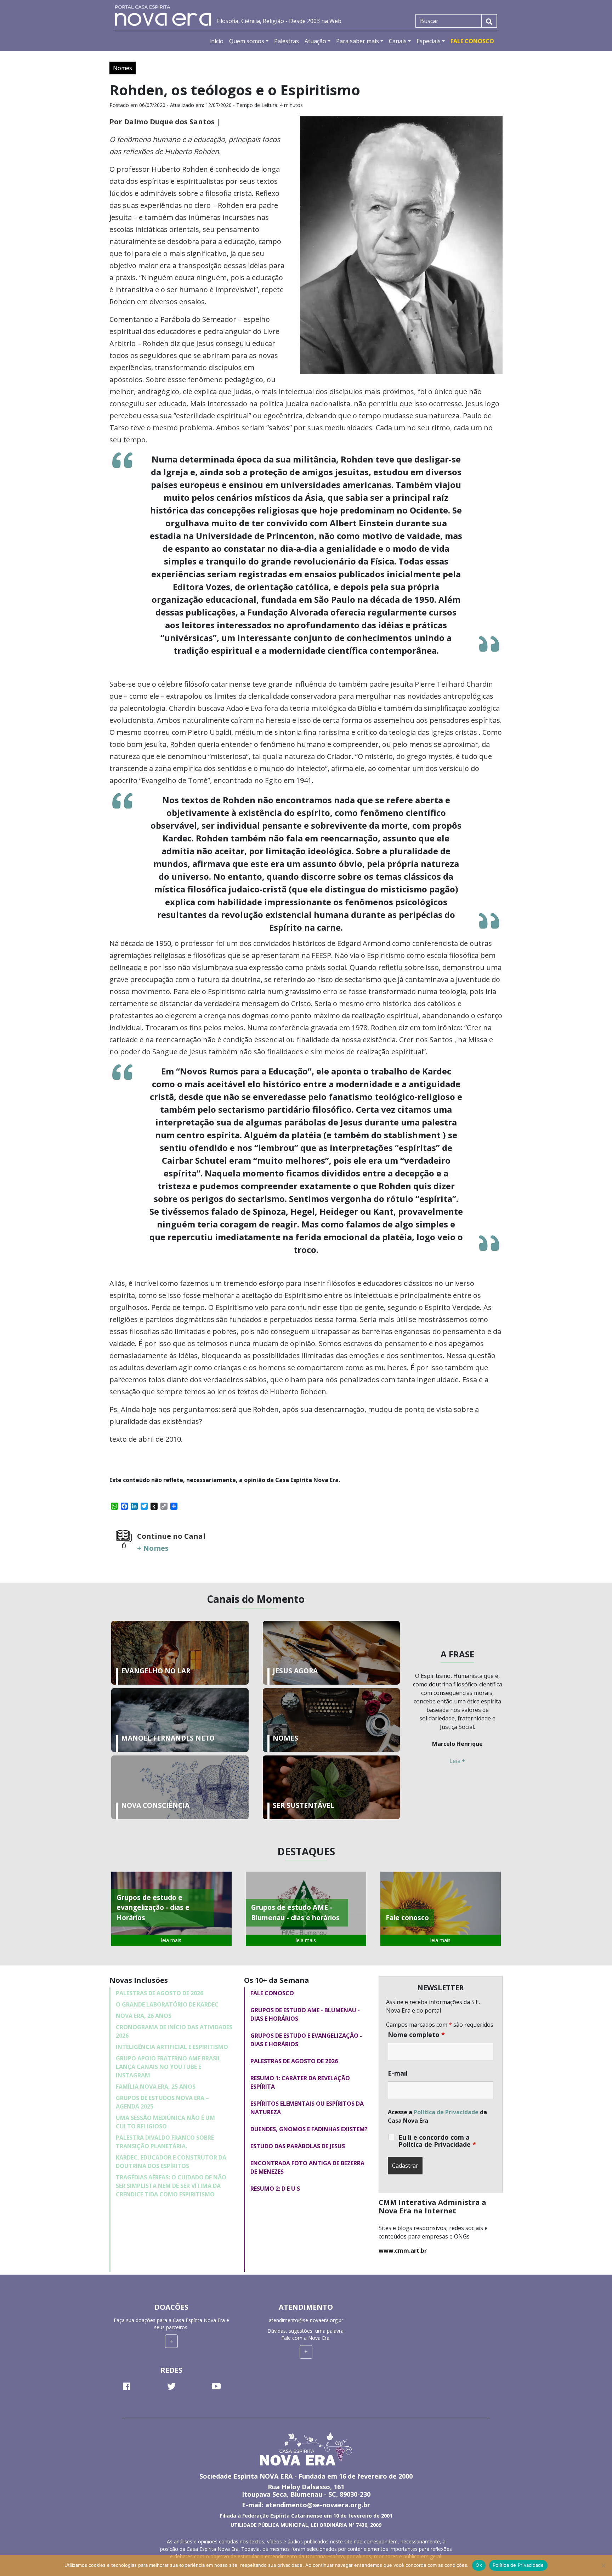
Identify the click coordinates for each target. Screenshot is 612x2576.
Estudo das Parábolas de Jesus (298, 2146)
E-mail (398, 2073)
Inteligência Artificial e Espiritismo (172, 2047)
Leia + (457, 1761)
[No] (603, 2565)
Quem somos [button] (247, 41)
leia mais (171, 1940)
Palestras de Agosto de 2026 (160, 1993)
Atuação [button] (315, 41)
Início (216, 41)
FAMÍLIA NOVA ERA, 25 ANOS (156, 2087)
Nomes (123, 68)
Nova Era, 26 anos (144, 2016)
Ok (479, 2565)
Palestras (287, 41)
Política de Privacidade (446, 2112)
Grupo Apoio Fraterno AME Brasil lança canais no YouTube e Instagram (168, 2067)
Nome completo (416, 2035)
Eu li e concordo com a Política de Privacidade (437, 2141)
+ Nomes (153, 1548)
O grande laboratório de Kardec (167, 2004)
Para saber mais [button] (358, 41)
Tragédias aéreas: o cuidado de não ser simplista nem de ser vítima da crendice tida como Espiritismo (171, 2186)
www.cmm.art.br (403, 2251)
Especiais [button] (429, 41)
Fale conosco (272, 1993)
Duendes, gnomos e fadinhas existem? (309, 2129)
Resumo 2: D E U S (275, 2189)
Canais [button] (398, 41)
